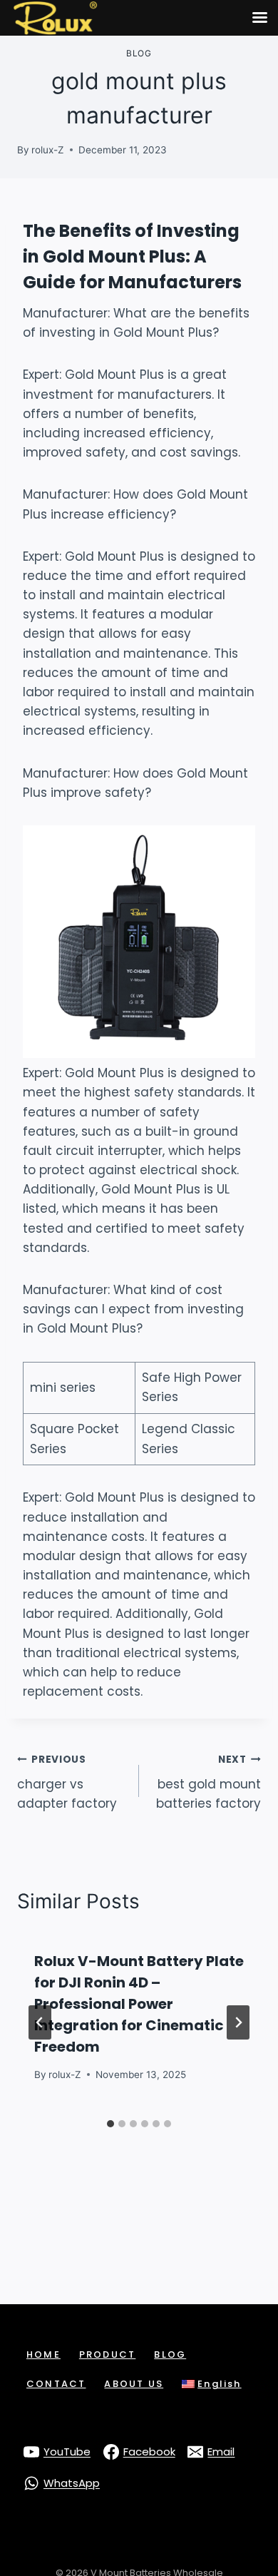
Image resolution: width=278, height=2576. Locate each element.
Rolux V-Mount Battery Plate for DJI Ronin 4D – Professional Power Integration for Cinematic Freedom (139, 2004)
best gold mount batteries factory (208, 1782)
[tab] (110, 2124)
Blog (139, 53)
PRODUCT (107, 2354)
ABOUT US (134, 2384)
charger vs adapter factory (67, 1782)
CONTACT (56, 2384)
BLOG (170, 2354)
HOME (43, 2354)
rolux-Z (48, 150)
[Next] (238, 2022)
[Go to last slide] (40, 2022)
